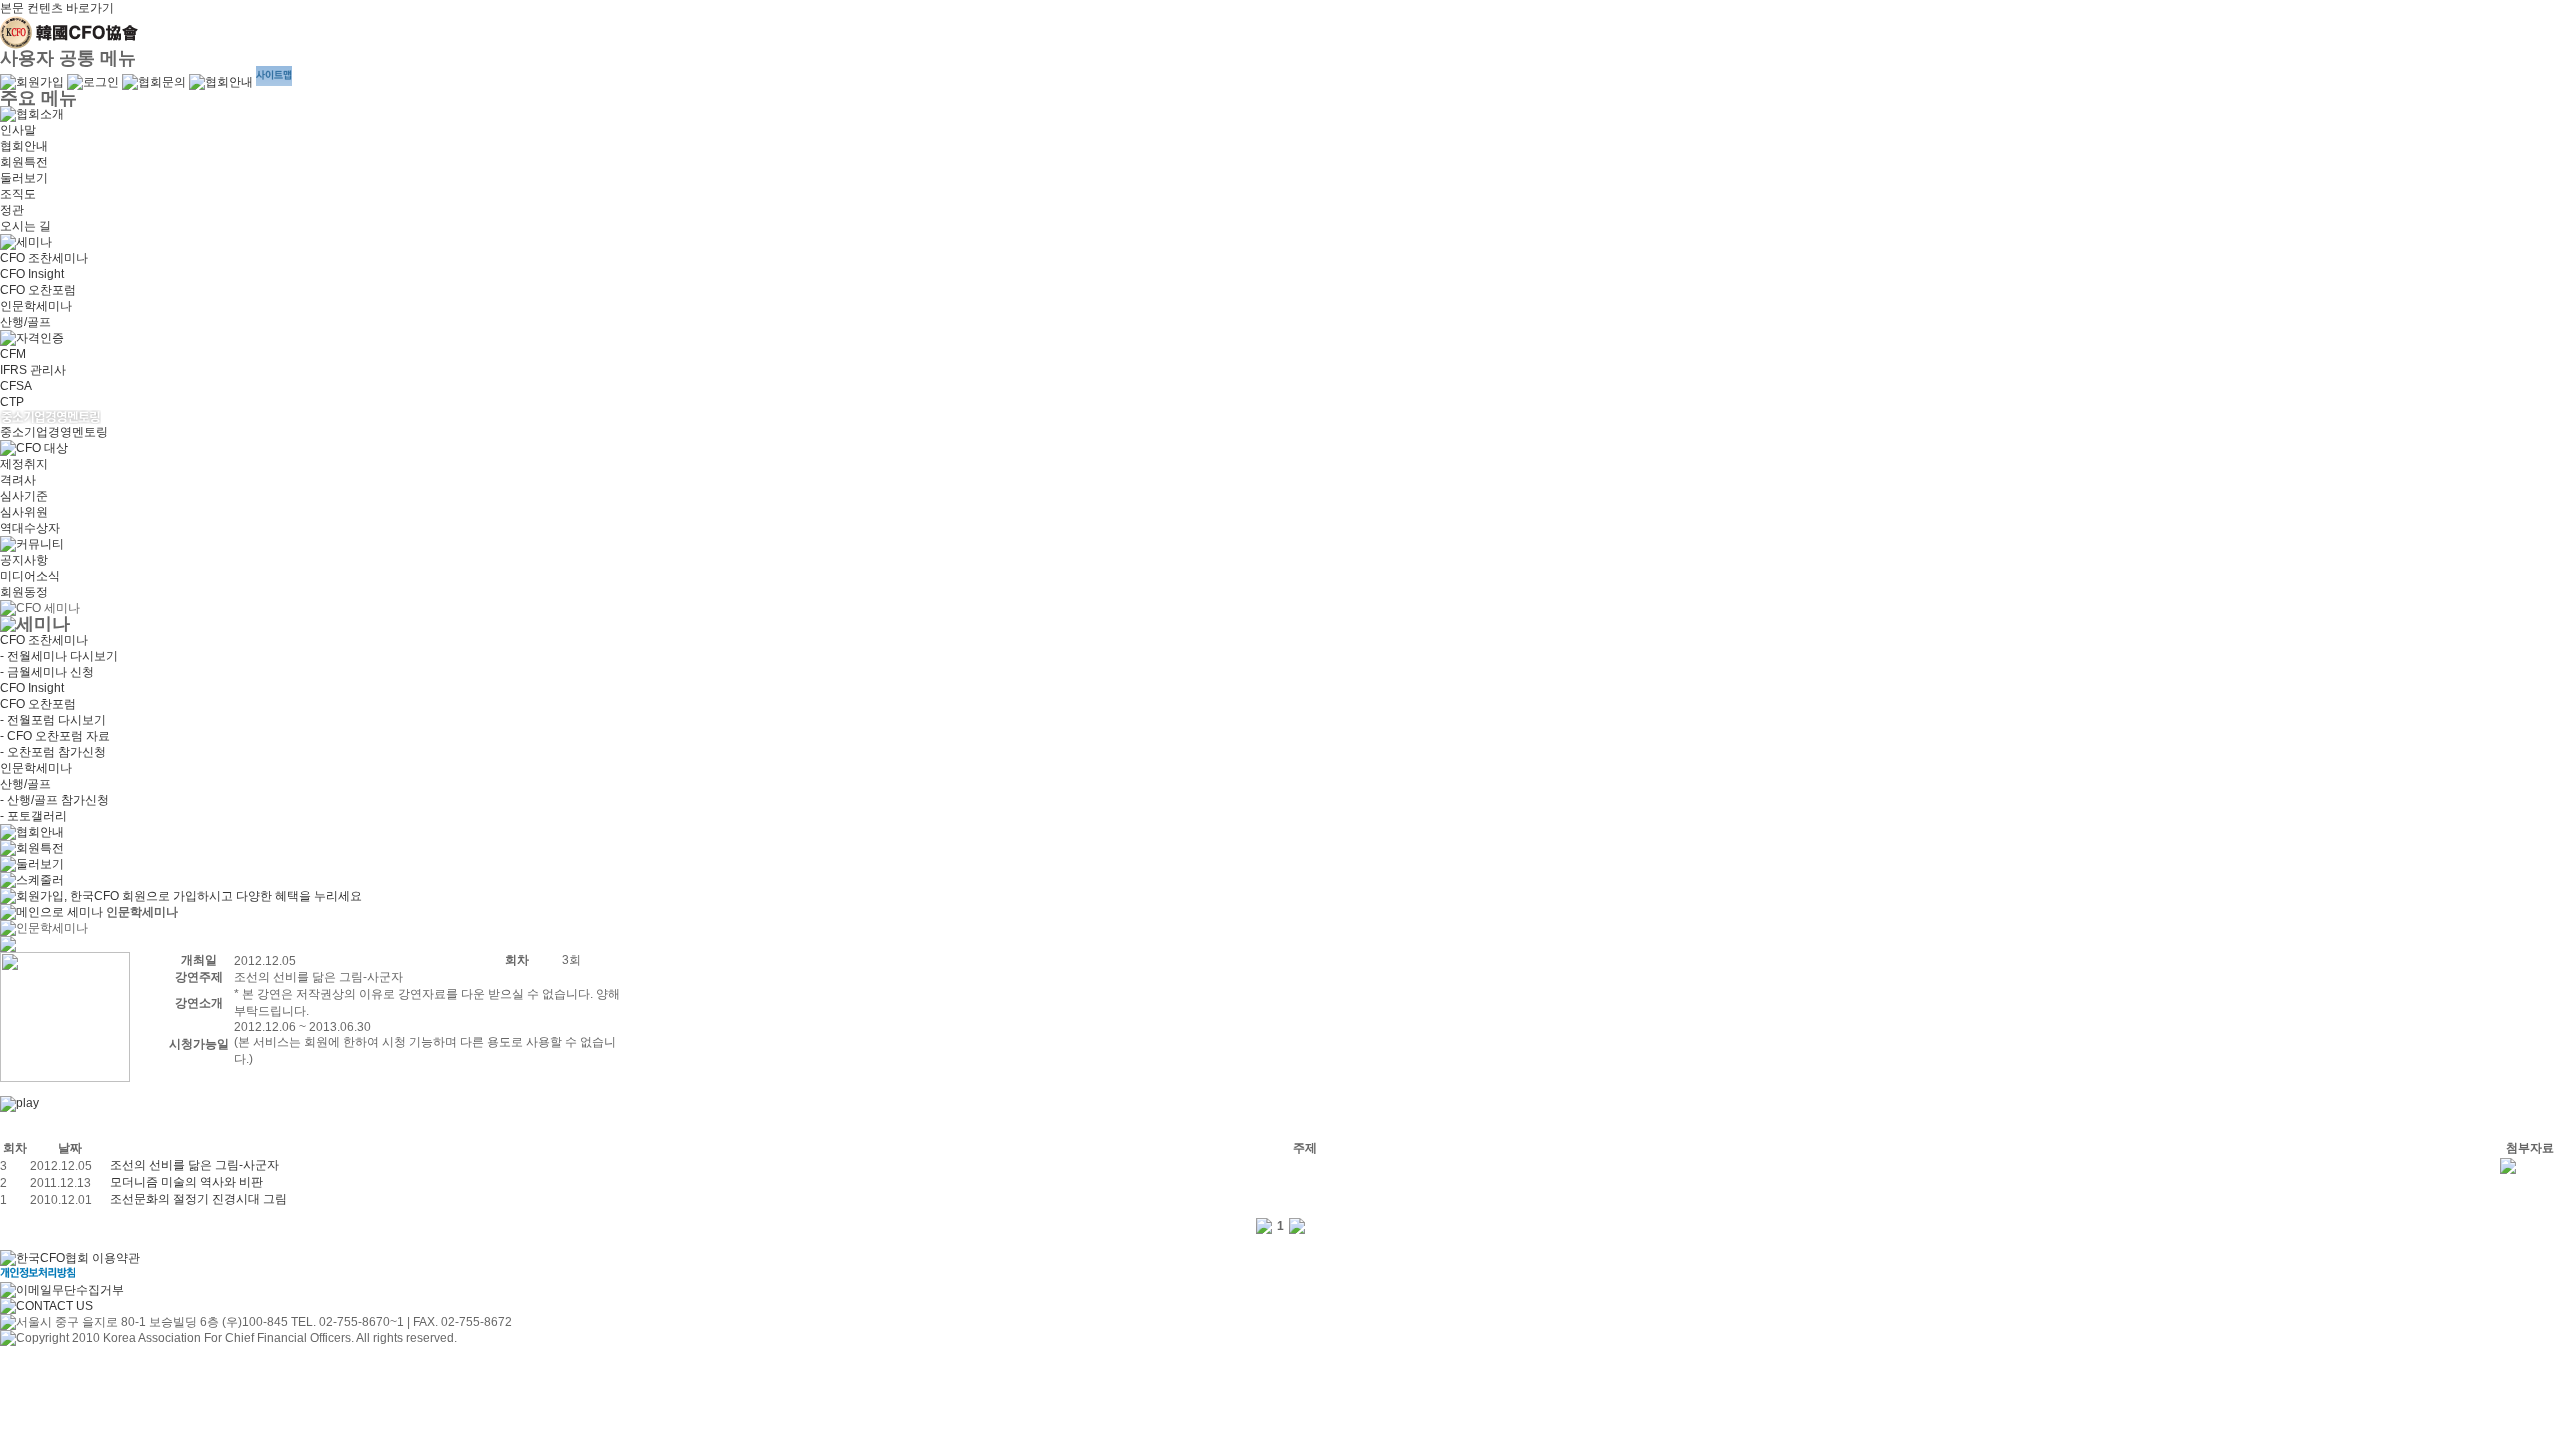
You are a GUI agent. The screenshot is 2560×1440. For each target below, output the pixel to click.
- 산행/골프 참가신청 (54, 800)
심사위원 (24, 512)
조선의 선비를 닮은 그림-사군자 (194, 1165)
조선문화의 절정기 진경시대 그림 (198, 1199)
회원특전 (24, 162)
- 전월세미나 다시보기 (59, 656)
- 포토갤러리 (33, 816)
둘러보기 (24, 178)
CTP (12, 402)
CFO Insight (32, 274)
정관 (12, 210)
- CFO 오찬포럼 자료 (55, 736)
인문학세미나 (36, 306)
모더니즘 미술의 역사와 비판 (186, 1182)
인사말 (18, 130)
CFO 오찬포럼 (38, 290)
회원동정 (24, 592)
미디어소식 (30, 576)
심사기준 (24, 496)
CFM (13, 354)
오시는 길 (25, 226)
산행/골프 (25, 322)
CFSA (16, 386)
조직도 (18, 194)
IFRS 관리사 (33, 370)
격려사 (18, 480)
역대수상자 (30, 528)
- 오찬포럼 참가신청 (53, 752)
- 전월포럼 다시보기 (53, 720)
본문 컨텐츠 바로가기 (57, 8)
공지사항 (24, 560)
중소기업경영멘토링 (54, 432)
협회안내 (24, 146)
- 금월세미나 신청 (47, 672)
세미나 (85, 912)
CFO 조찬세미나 (44, 258)
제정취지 (24, 464)
